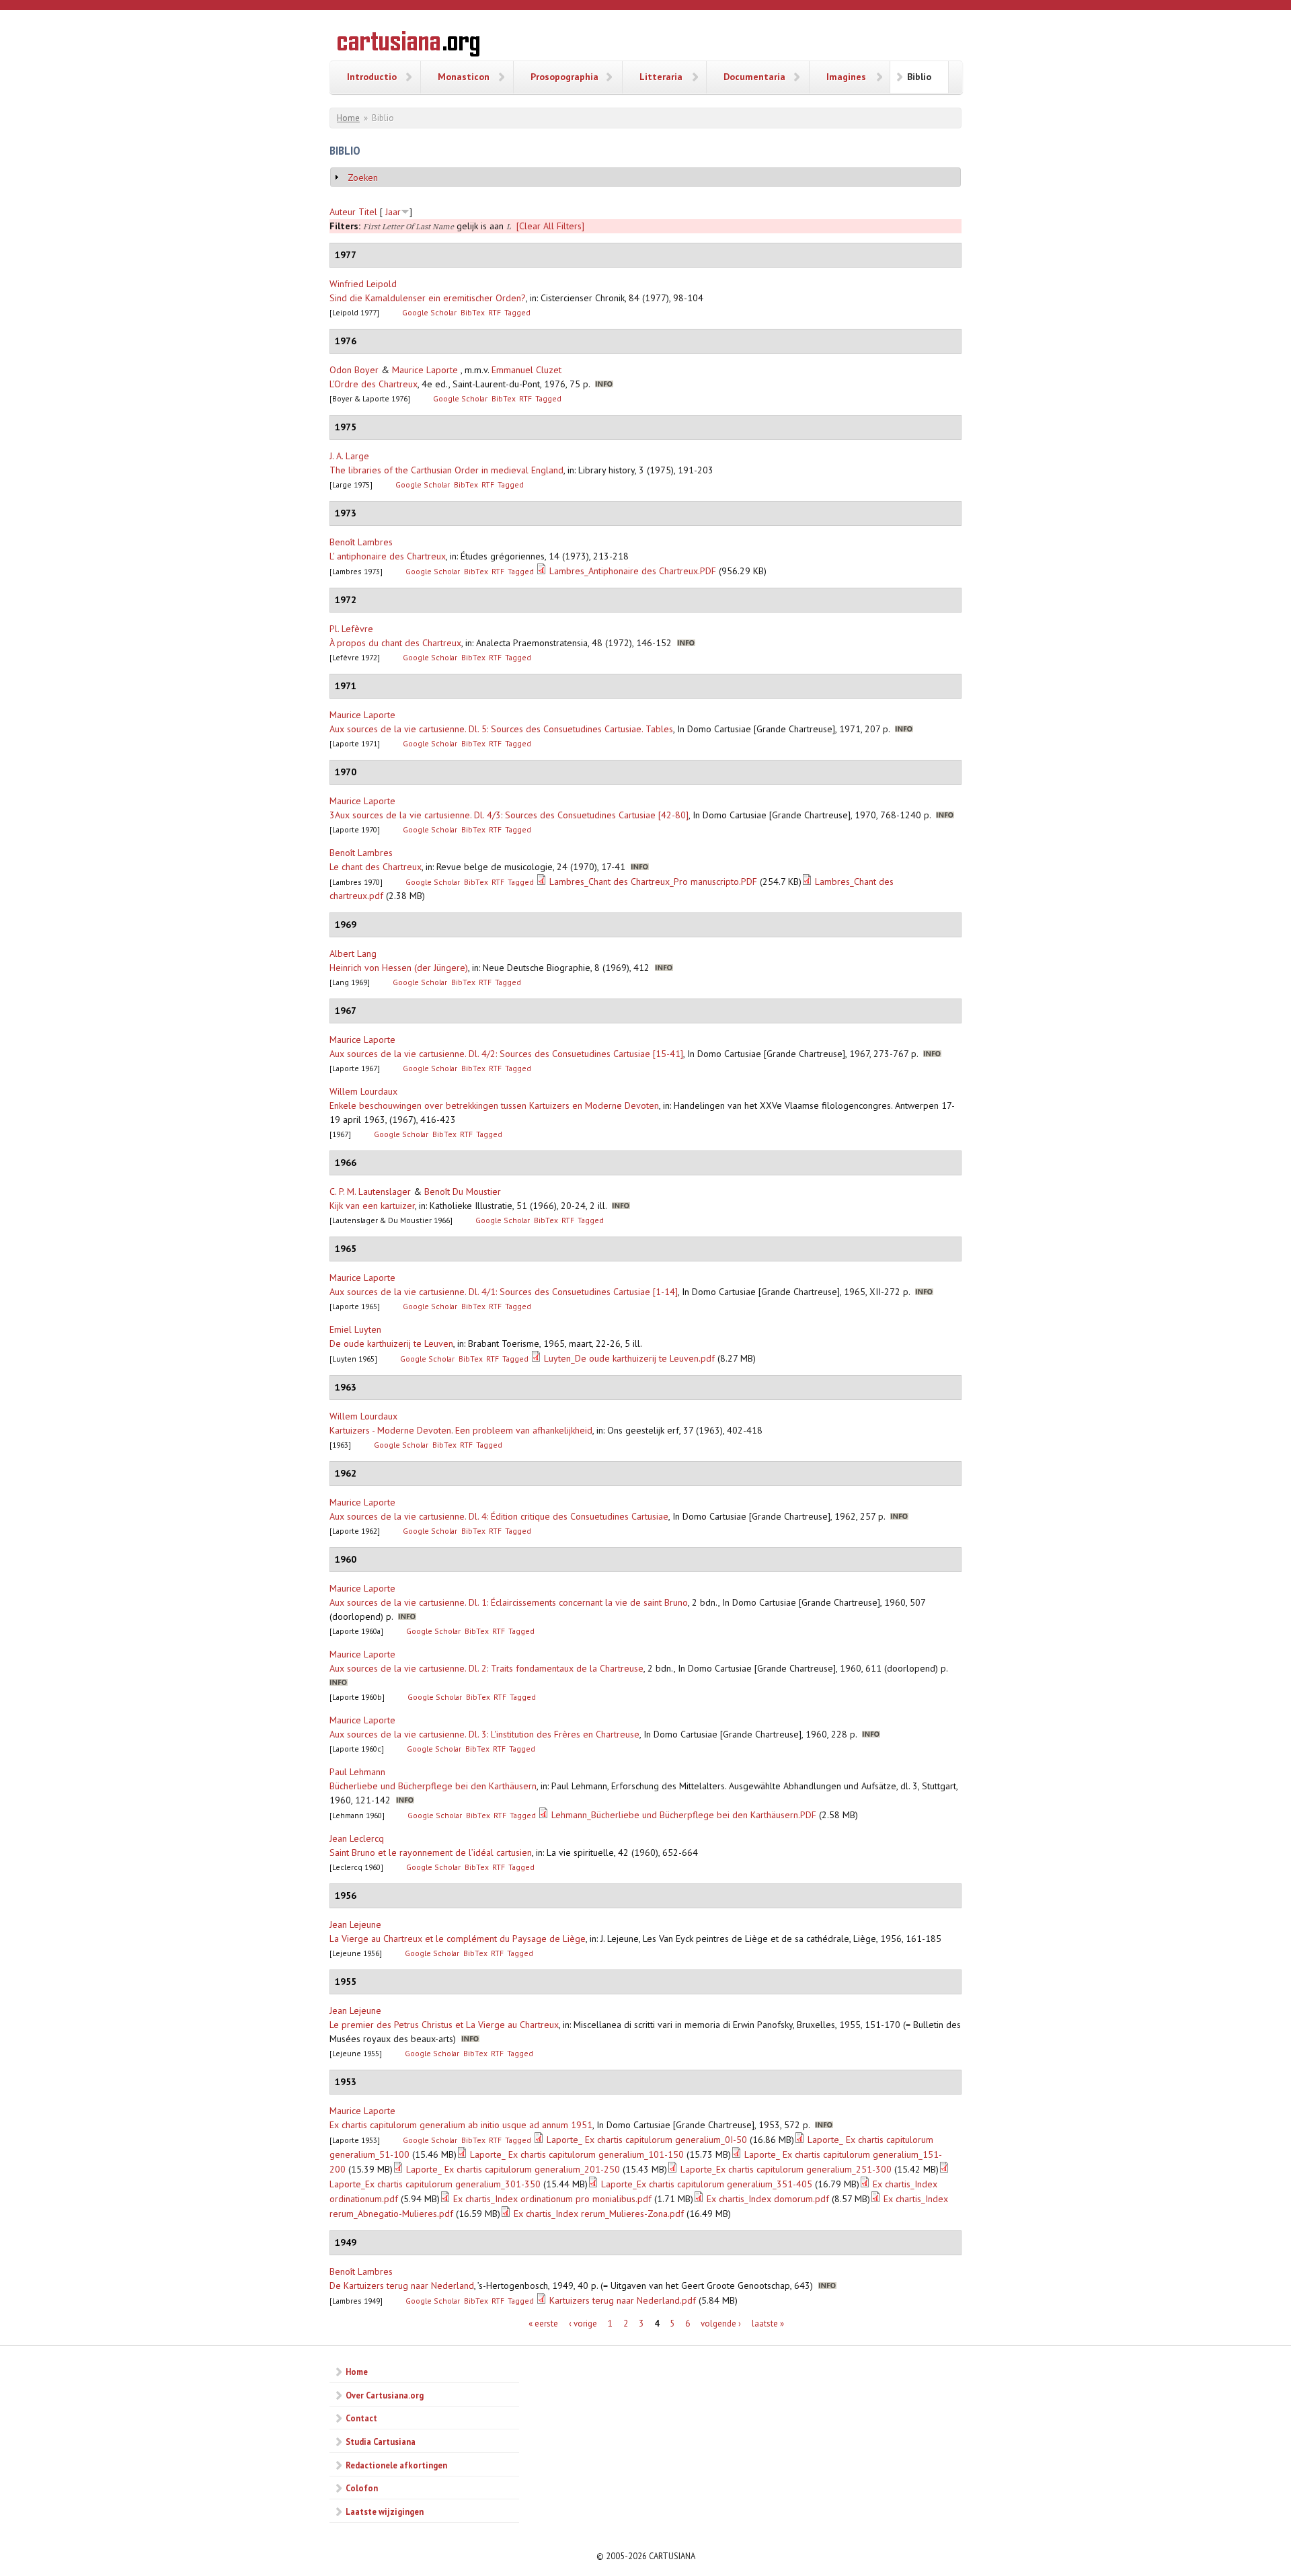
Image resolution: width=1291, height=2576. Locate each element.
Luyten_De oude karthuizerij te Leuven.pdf (629, 1358)
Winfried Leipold (363, 284)
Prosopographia (564, 77)
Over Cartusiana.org (385, 2395)
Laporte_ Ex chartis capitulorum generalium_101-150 (577, 2154)
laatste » (768, 2324)
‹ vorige (583, 2324)
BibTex (473, 312)
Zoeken (363, 178)
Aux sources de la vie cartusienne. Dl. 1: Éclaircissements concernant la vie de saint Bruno (509, 1602)
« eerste (543, 2324)
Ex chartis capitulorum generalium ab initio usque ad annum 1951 (461, 2125)
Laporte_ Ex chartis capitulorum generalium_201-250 (513, 2169)
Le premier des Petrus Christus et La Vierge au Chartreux (444, 2025)
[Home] (408, 46)
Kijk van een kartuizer (372, 1206)
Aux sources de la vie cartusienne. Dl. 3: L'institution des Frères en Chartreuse (484, 1734)
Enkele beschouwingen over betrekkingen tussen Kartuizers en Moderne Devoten (494, 1105)
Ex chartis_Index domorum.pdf (768, 2199)
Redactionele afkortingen (396, 2465)
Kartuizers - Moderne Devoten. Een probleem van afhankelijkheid (461, 1430)
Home (348, 118)
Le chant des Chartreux (376, 867)
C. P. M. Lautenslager (370, 1192)
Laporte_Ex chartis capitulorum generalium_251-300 (786, 2169)
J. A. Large (349, 456)
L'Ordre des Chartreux (374, 384)
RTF (495, 312)
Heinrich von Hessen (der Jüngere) (399, 968)
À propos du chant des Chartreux (395, 643)
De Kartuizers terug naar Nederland (402, 2286)
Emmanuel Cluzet (526, 370)
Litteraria (661, 77)
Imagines (846, 77)
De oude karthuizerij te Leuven (391, 1343)
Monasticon (464, 77)
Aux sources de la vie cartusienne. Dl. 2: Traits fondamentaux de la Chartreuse (486, 1668)
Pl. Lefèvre (351, 629)
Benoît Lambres (361, 542)
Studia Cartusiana (381, 2442)
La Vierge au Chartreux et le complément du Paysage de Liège (458, 1939)
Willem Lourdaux (363, 1091)
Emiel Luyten (355, 1329)
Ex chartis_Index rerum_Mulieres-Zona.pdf (599, 2214)
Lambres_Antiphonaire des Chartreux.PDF (633, 571)
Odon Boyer (354, 370)
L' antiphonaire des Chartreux (388, 556)
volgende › (721, 2324)
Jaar (393, 212)
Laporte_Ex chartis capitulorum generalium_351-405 (707, 2184)
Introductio (372, 77)
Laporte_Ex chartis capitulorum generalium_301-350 (435, 2184)
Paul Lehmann (357, 1772)
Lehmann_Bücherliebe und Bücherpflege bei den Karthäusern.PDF (684, 1815)
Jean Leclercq (357, 1838)
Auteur (343, 212)
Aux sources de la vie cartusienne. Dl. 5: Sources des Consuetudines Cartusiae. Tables (501, 729)
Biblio (919, 77)
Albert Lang (353, 953)
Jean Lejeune (355, 1924)
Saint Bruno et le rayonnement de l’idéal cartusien (431, 1852)
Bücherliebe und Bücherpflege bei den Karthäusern (433, 1786)
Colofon (362, 2488)
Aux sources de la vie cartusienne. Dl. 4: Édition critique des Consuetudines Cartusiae (499, 1516)
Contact (361, 2418)
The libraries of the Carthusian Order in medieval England (446, 470)
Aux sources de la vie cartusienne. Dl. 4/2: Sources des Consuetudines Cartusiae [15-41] (506, 1054)
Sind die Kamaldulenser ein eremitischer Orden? (428, 298)
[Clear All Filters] (550, 226)
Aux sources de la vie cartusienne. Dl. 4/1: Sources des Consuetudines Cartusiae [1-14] (504, 1292)
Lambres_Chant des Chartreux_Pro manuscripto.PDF (653, 882)
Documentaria (754, 77)
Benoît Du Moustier (463, 1192)
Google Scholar (429, 312)
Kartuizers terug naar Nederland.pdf (623, 2300)
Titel (368, 212)
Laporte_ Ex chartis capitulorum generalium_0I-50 (647, 2140)
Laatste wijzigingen (385, 2511)
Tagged (517, 312)
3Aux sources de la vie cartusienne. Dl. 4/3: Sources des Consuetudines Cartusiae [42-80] (509, 815)
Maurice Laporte (425, 370)
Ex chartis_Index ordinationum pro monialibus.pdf (552, 2199)
